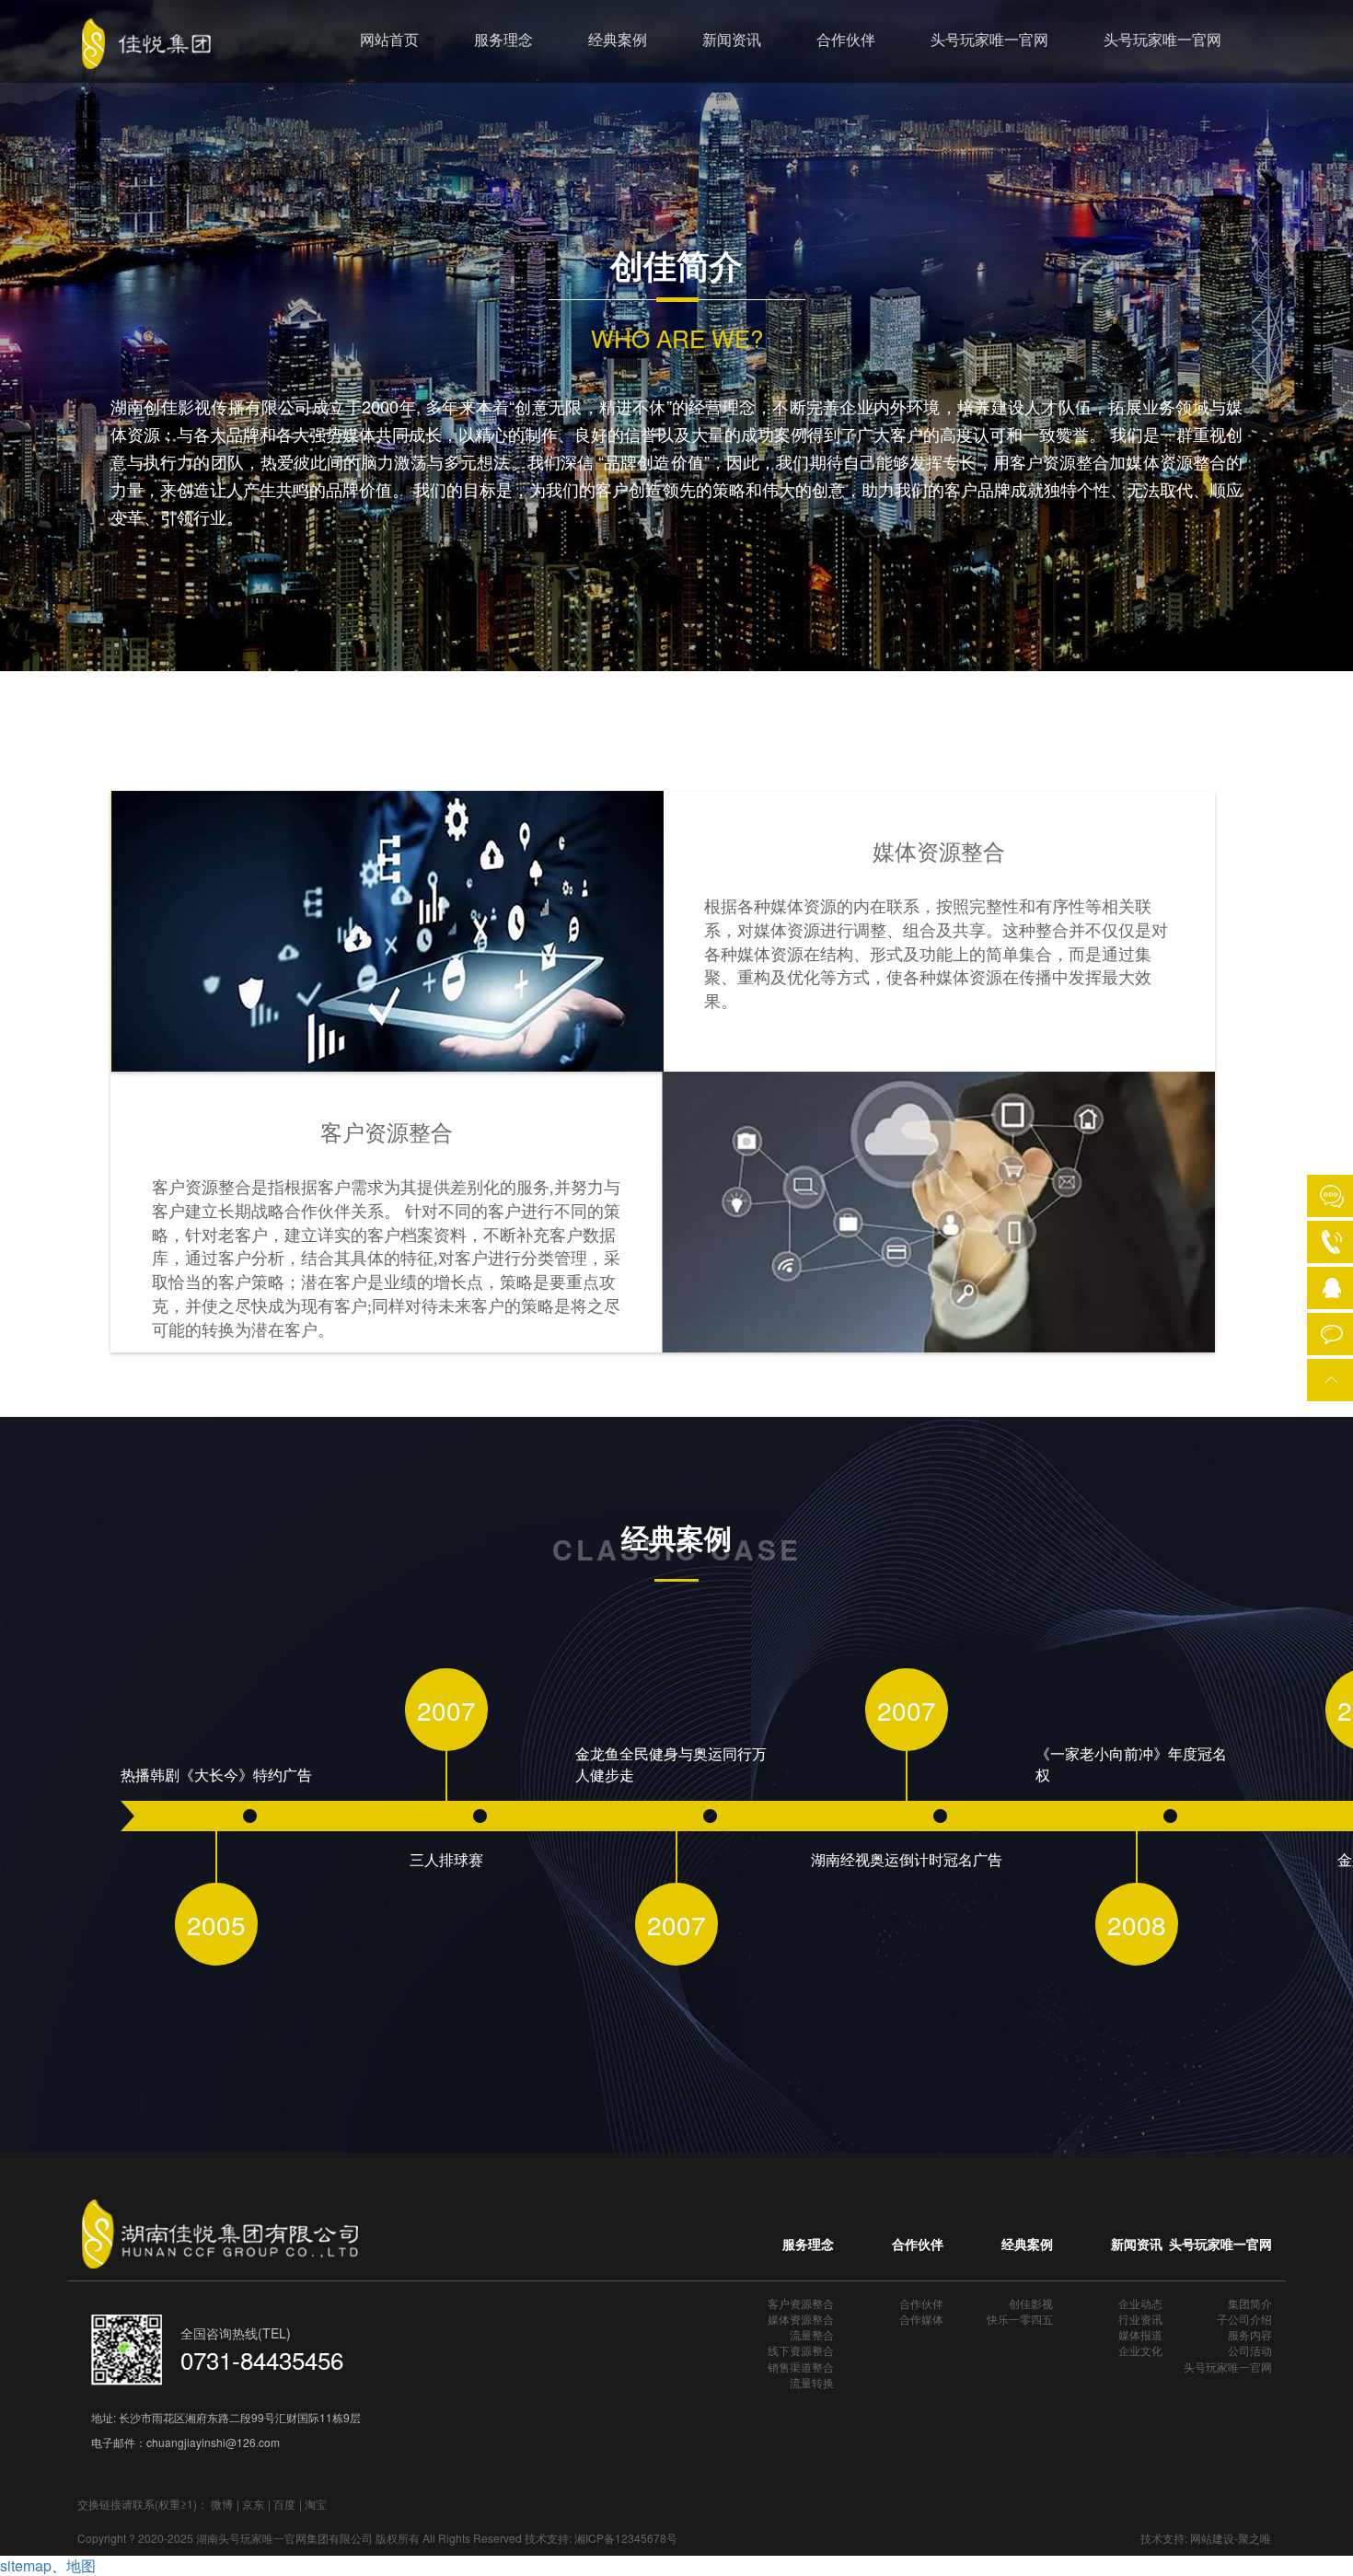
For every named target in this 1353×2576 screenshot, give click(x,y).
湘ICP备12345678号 (626, 2538)
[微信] (1332, 1330)
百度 (284, 2504)
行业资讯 (1140, 2319)
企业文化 (1140, 2350)
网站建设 (1212, 2538)
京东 (253, 2504)
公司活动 (1250, 2350)
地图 (81, 2565)
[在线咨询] (1332, 1196)
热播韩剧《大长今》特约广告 (216, 1775)
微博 (222, 2504)
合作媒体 (921, 2319)
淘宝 (316, 2504)
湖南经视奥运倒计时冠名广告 (907, 1860)
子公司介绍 (1244, 2319)
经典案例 (618, 40)
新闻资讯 (732, 40)
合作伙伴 (846, 40)
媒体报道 (1140, 2334)
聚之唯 (1255, 2538)
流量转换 (812, 2382)
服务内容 (1250, 2334)
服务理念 (503, 40)
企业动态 (1140, 2303)
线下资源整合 (801, 2350)
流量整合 (812, 2334)
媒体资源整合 (801, 2319)
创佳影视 (1031, 2303)
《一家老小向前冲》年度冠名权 (1131, 1764)
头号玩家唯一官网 (989, 40)
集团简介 (1250, 2303)
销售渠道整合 (801, 2367)
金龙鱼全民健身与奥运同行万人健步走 (671, 1764)
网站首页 (389, 40)
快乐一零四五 (1020, 2319)
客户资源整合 (801, 2303)
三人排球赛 (446, 1860)
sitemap (26, 2565)
